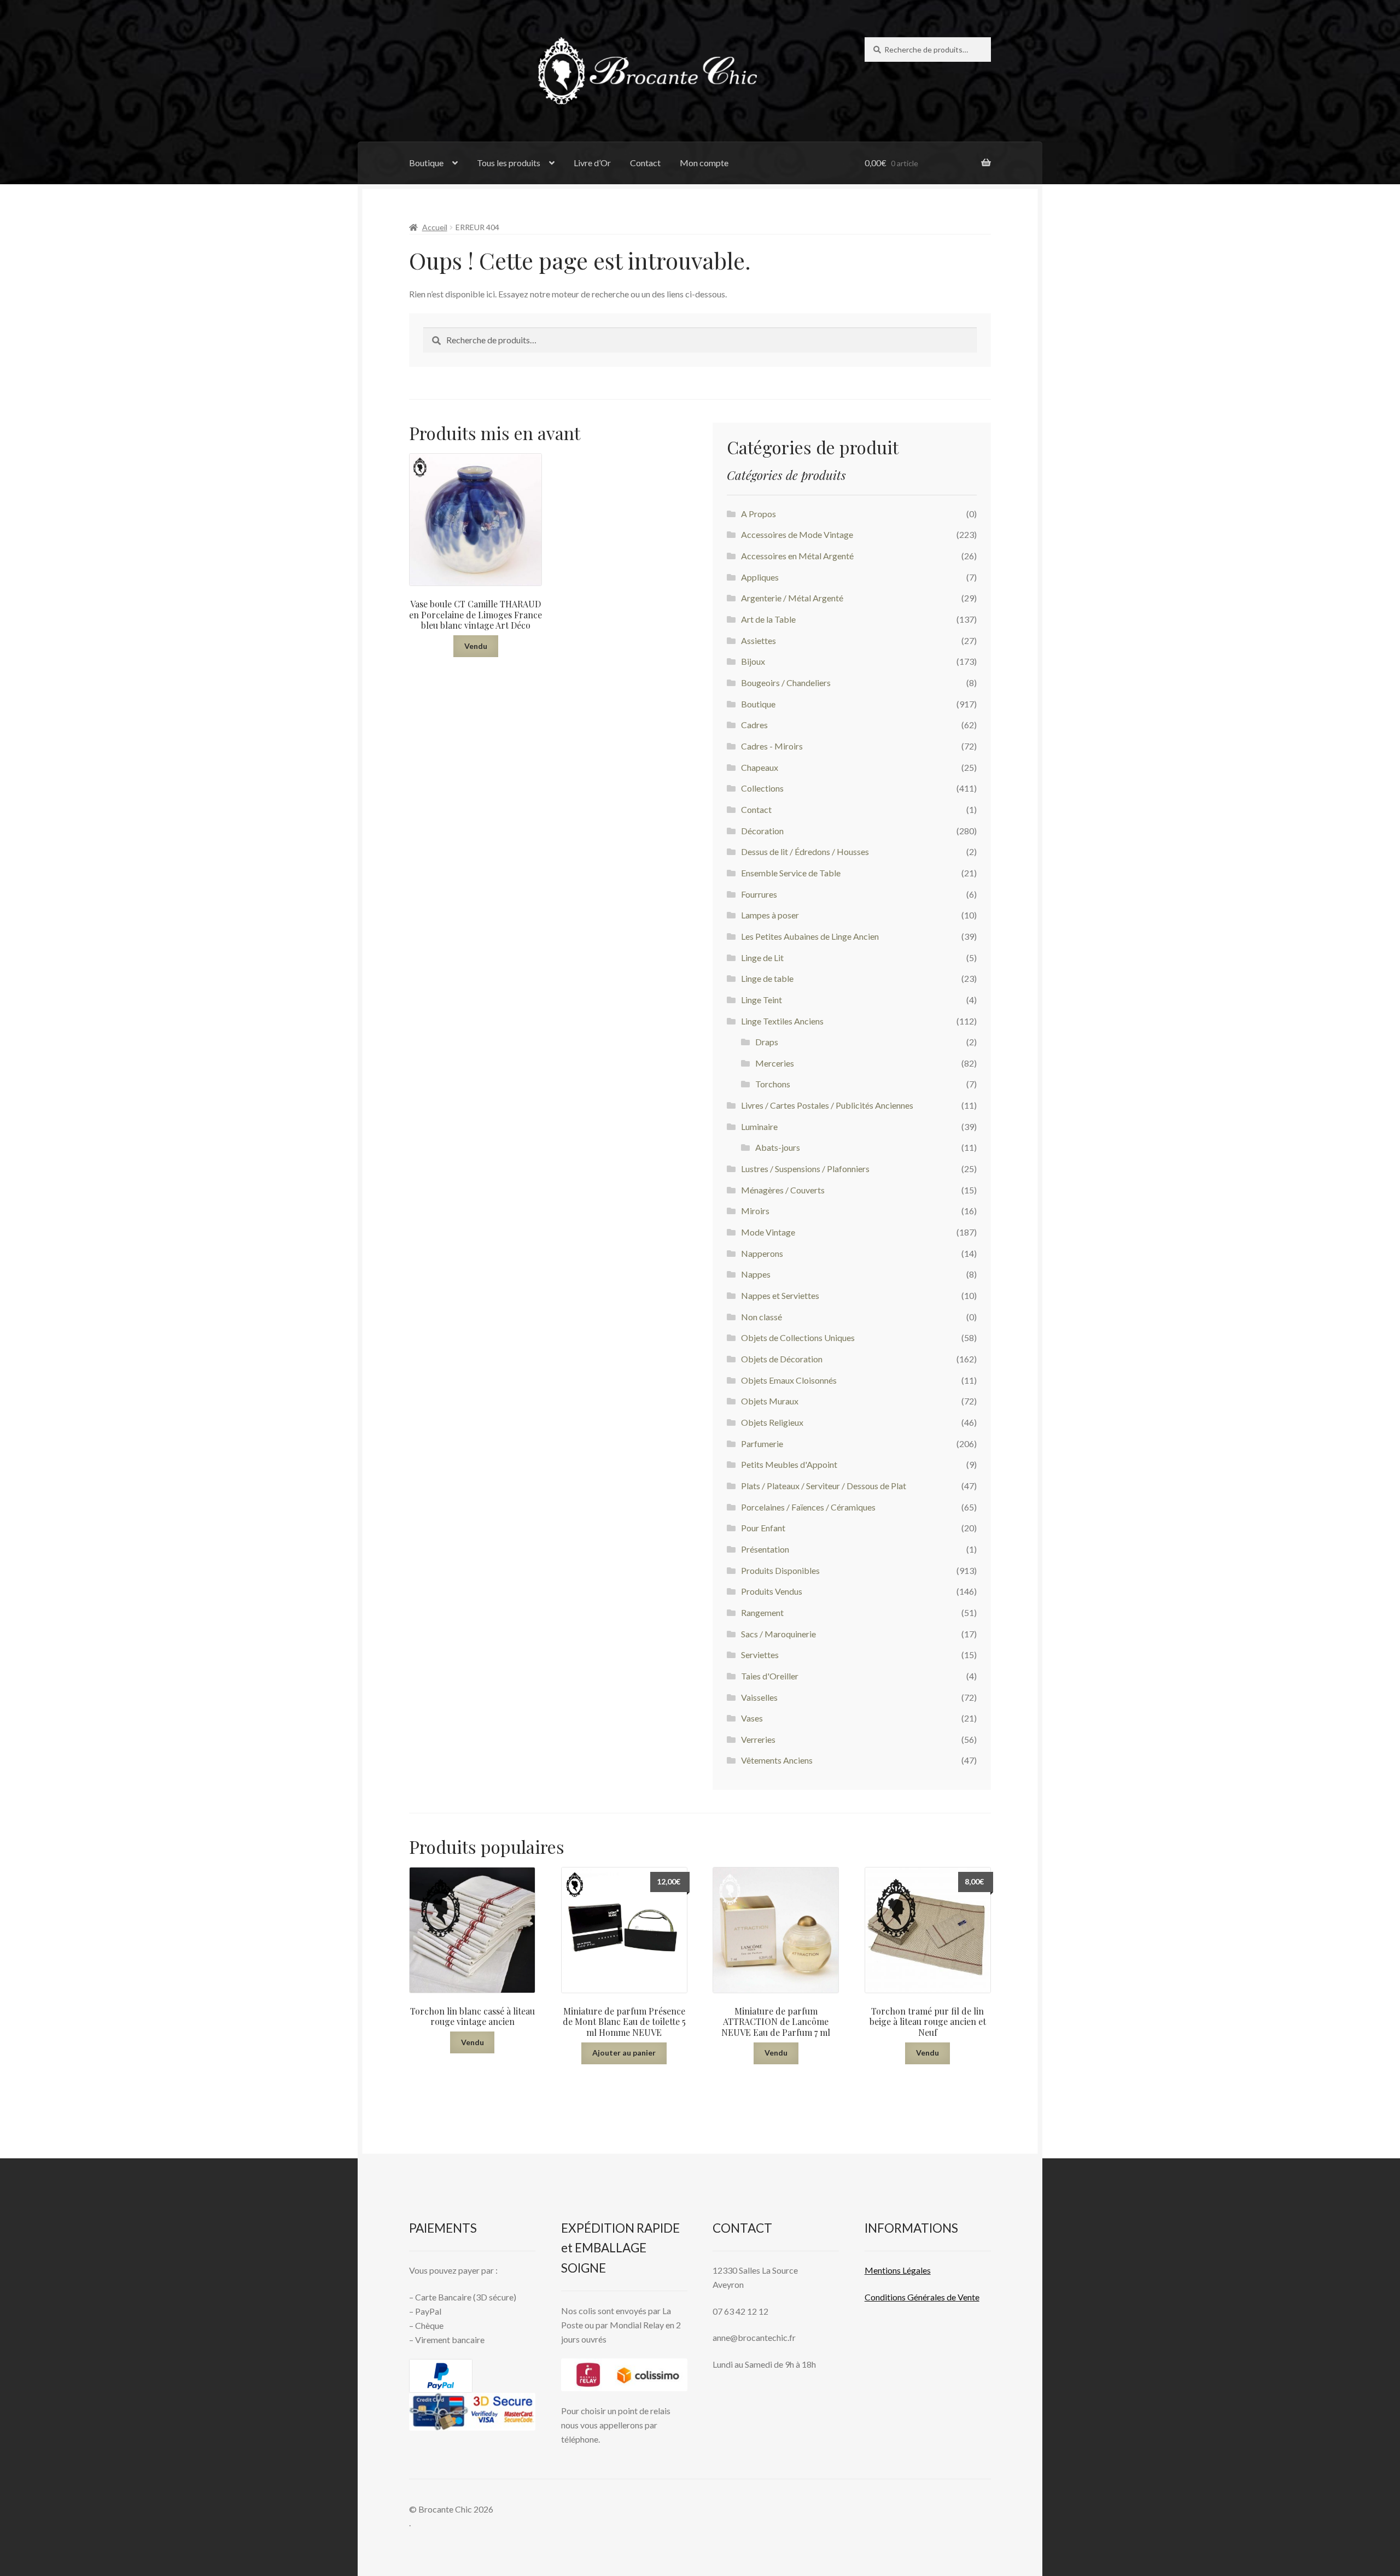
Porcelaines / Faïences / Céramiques (808, 1507)
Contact (645, 163)
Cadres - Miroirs (772, 746)
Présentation (765, 1549)
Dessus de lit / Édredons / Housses (805, 851)
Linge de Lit (762, 958)
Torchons (773, 1084)
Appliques (760, 577)
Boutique (426, 163)
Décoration (762, 831)
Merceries (775, 1063)
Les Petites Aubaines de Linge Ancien (810, 936)
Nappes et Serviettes (780, 1295)
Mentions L (898, 2270)
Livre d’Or (592, 163)
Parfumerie (762, 1444)
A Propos (759, 514)
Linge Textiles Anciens (782, 1021)
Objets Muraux (770, 1401)
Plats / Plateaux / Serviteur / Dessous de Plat (824, 1486)
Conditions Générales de (910, 2297)
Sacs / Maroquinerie (778, 1634)
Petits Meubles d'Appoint (789, 1464)
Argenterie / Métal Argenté (792, 598)
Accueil (435, 227)
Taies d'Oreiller (770, 1676)
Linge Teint (762, 1000)
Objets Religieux (772, 1422)
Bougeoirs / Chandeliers (786, 683)
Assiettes (759, 640)
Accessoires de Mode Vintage (797, 534)
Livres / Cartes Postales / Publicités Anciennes (827, 1105)
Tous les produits (509, 163)
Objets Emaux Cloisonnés (789, 1380)
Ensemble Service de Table (791, 873)
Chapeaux (760, 767)
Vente (968, 2297)
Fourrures (759, 894)
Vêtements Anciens (777, 1760)
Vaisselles (759, 1697)
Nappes (756, 1274)
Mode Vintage (768, 1232)
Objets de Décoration (782, 1359)
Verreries (758, 1739)
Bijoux (753, 661)
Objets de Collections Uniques (798, 1337)
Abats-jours (778, 1147)
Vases (752, 1718)
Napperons (762, 1253)
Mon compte (704, 163)
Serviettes (760, 1655)
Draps (767, 1042)
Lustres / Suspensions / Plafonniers (805, 1169)
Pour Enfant (763, 1528)
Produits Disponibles (780, 1570)
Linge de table (767, 978)
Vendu (476, 646)
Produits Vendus (772, 1591)
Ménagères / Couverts (783, 1190)
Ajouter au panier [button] (624, 2053)
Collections (762, 788)
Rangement (762, 1612)
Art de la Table (768, 619)
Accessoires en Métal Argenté (797, 556)
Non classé (762, 1317)
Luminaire (759, 1126)
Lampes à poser (770, 915)
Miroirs (755, 1211)
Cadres (754, 725)
